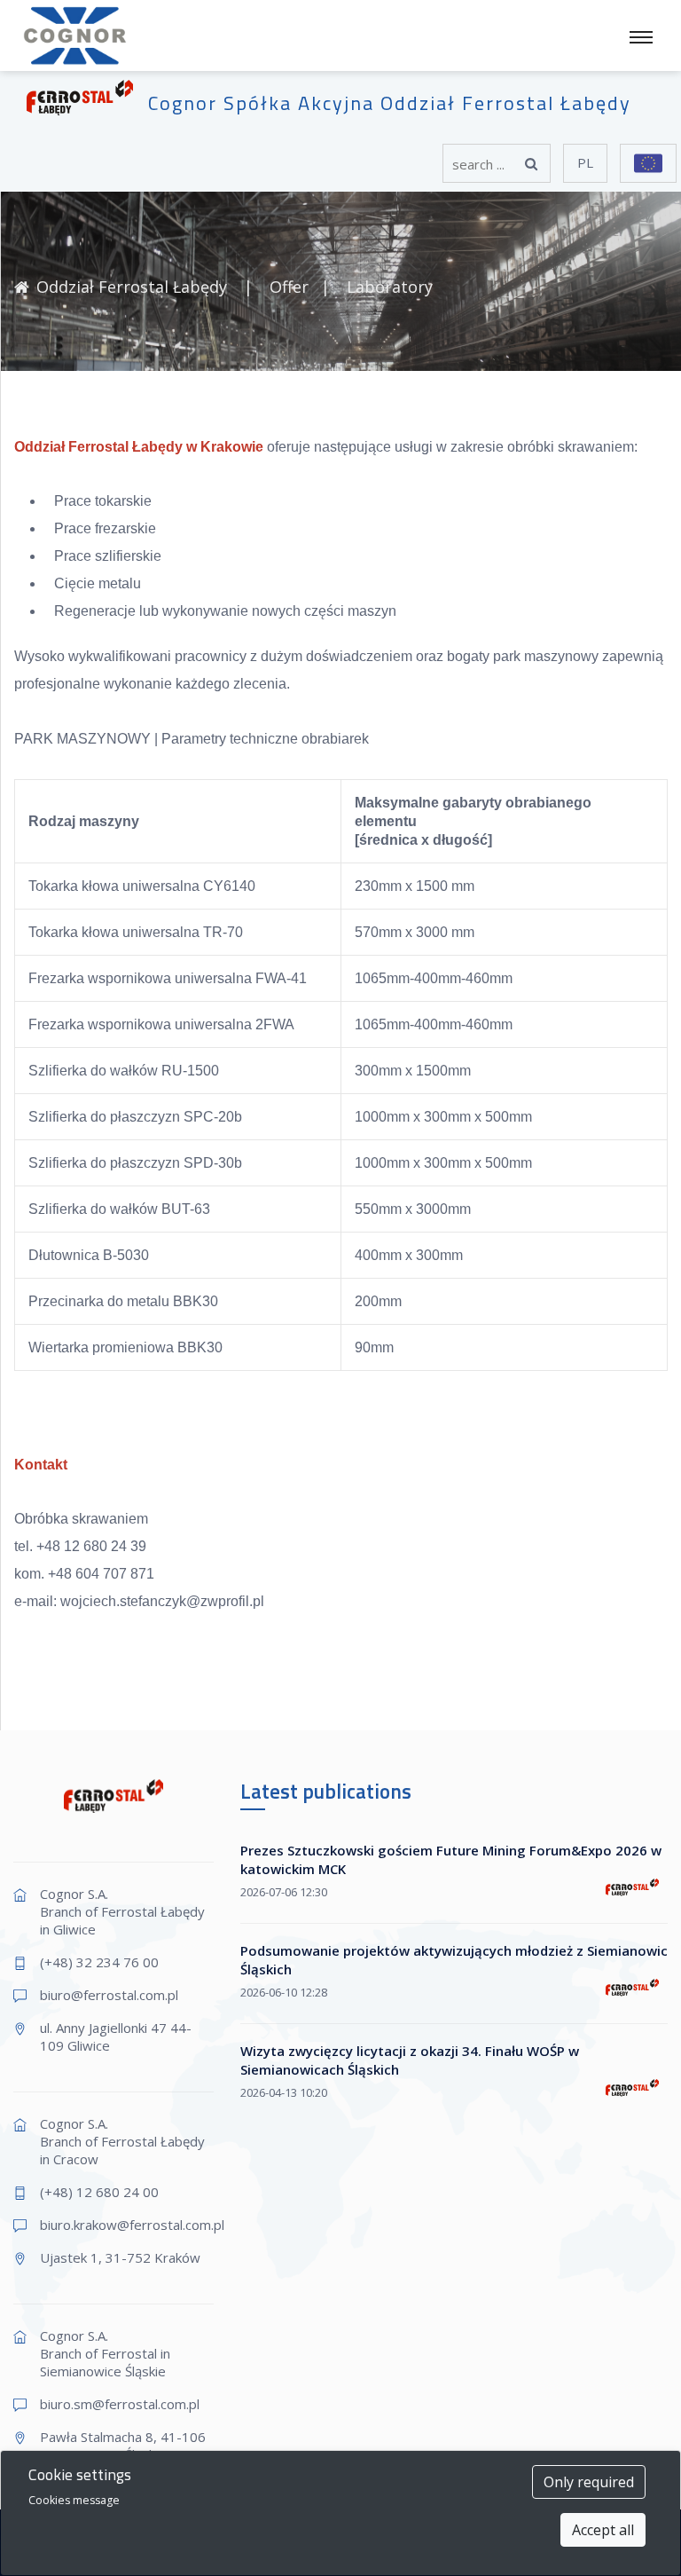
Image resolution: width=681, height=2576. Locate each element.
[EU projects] (648, 163)
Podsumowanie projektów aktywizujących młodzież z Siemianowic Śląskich (454, 1960)
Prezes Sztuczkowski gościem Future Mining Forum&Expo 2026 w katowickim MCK (451, 1859)
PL (585, 162)
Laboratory (390, 287)
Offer (289, 287)
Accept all (603, 2530)
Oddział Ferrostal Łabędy (134, 287)
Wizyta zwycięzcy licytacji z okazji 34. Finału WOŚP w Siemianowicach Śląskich (410, 2060)
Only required (589, 2482)
